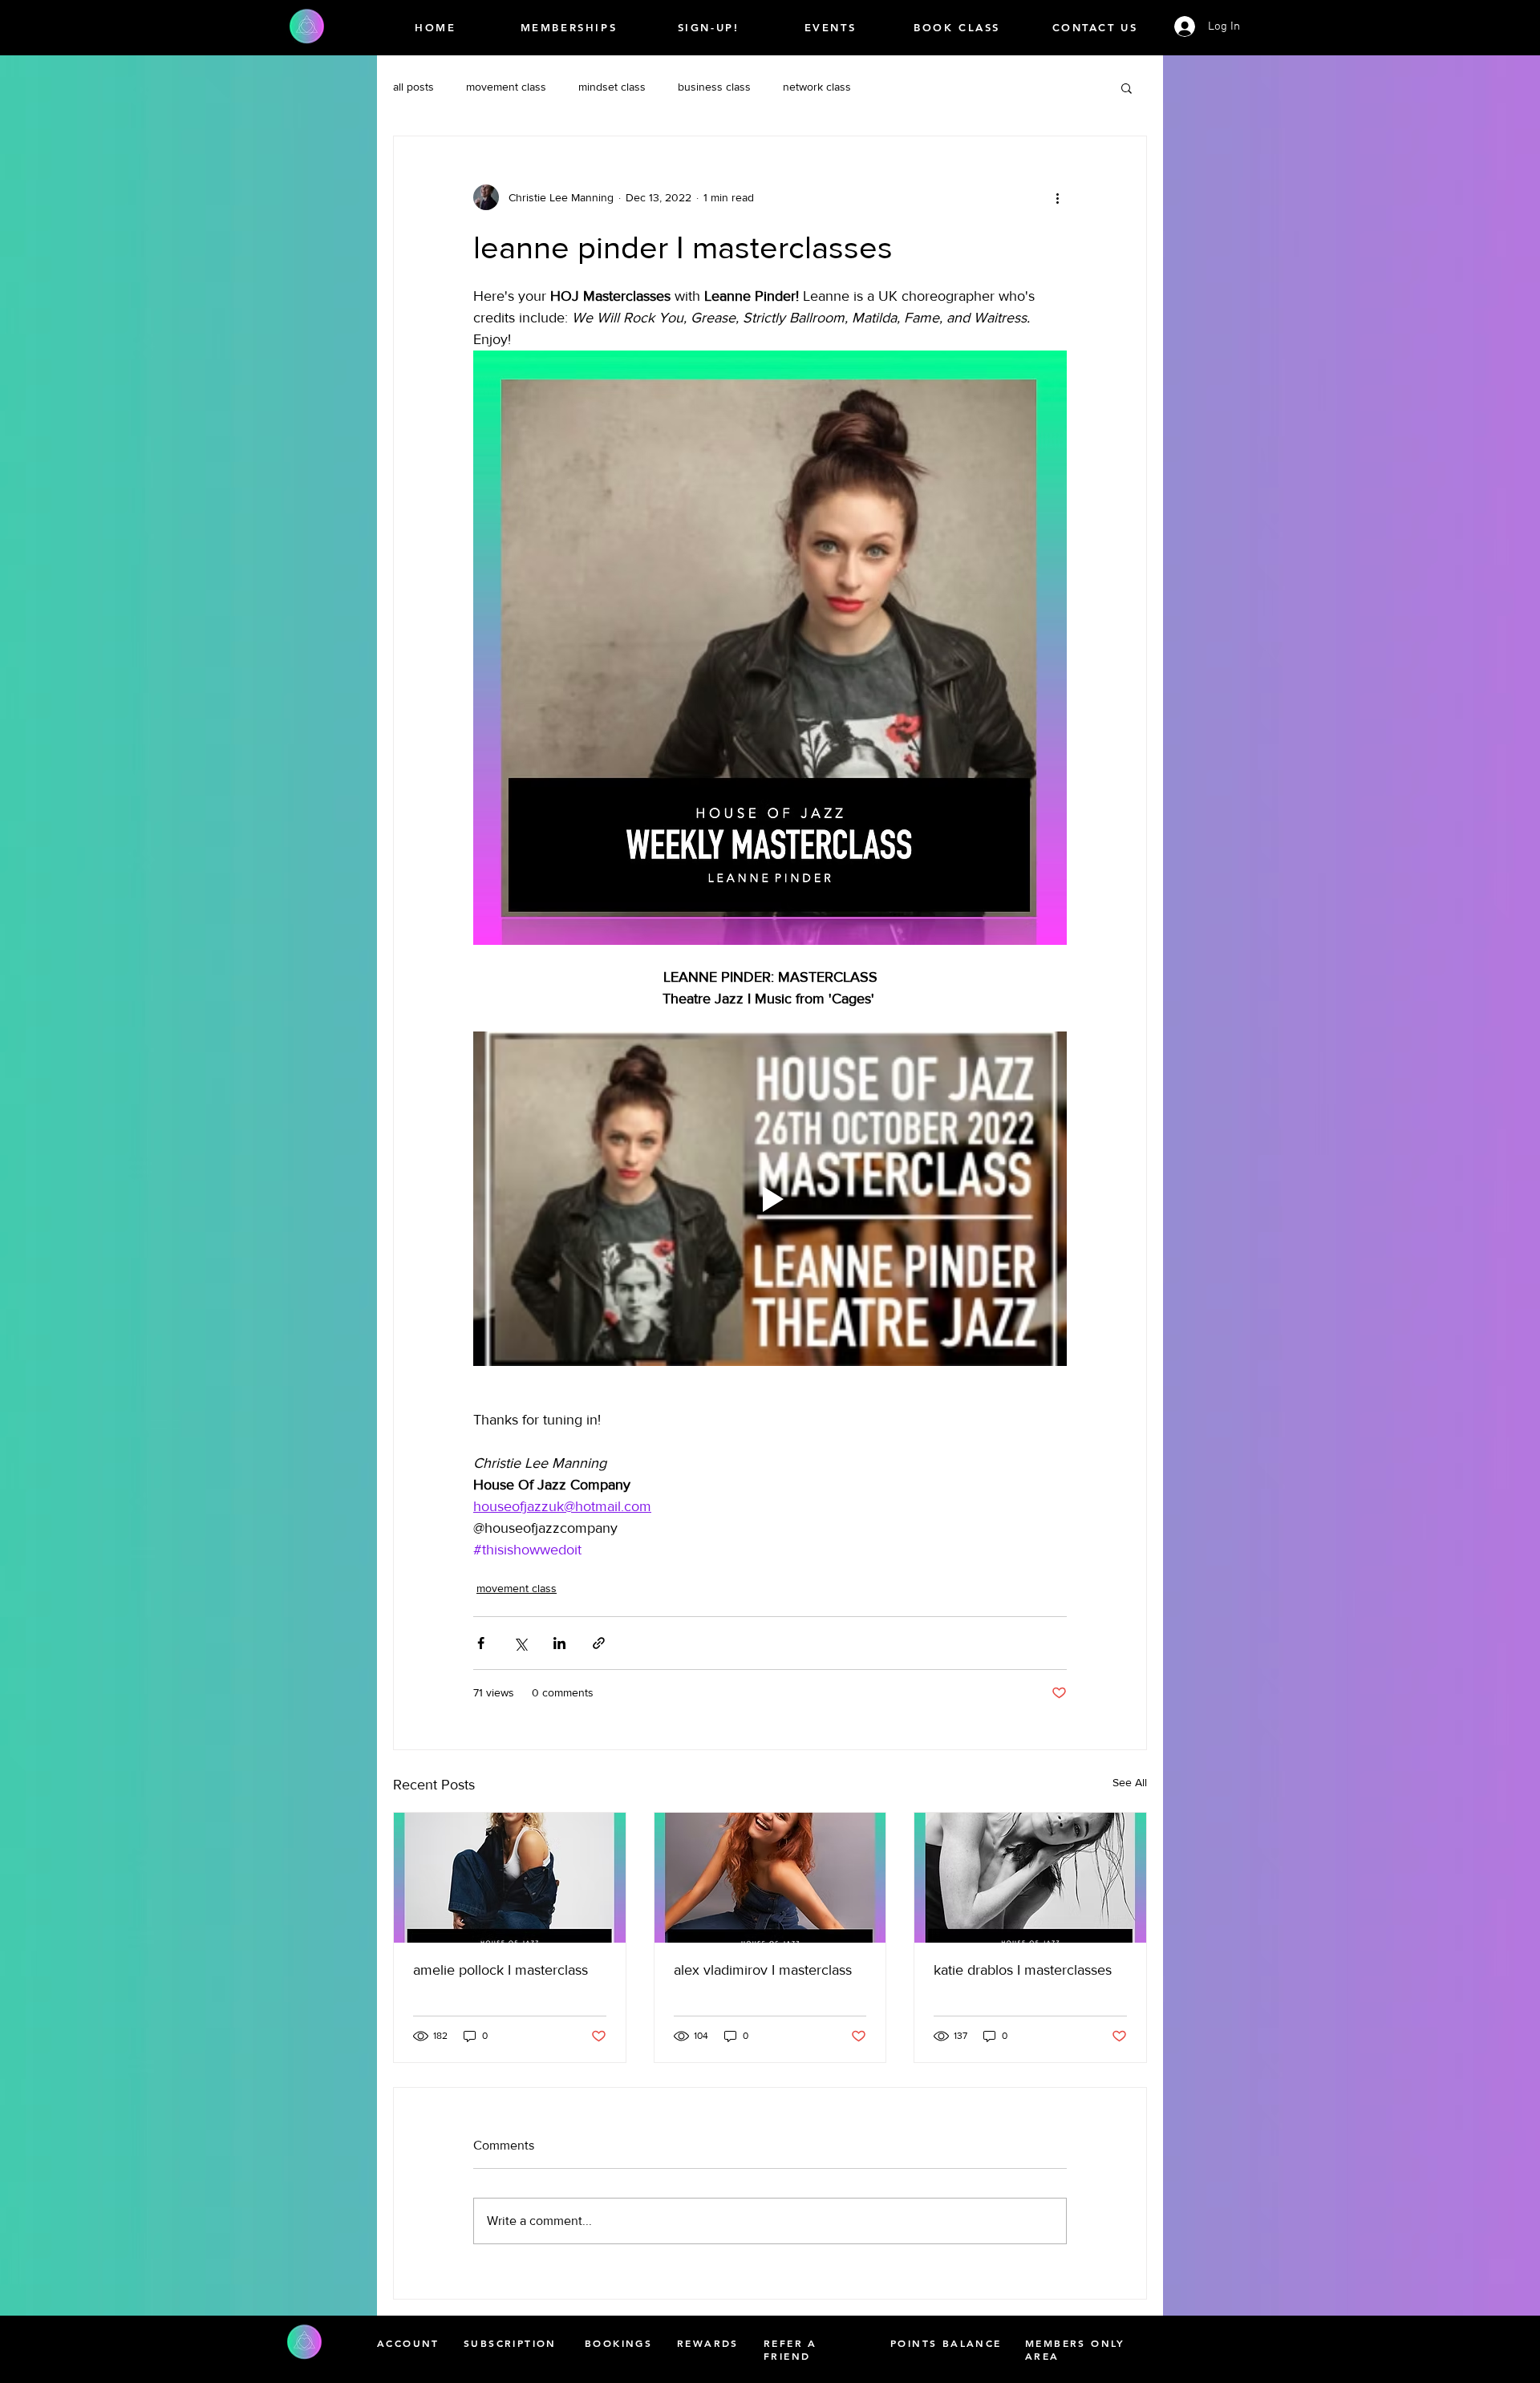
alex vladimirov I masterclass (763, 1970)
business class (714, 87)
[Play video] (770, 1198)
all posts (413, 87)
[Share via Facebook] (481, 1643)
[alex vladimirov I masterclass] (770, 1878)
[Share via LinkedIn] (559, 1643)
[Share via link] (599, 1643)
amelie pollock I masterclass (500, 1970)
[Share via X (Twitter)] (520, 1643)
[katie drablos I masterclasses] (1030, 1878)
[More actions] (1057, 197)
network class (817, 87)
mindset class (612, 87)
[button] (1127, 87)
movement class (506, 87)
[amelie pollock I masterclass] (510, 1878)
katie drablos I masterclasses (1023, 1970)
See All (1130, 1782)
